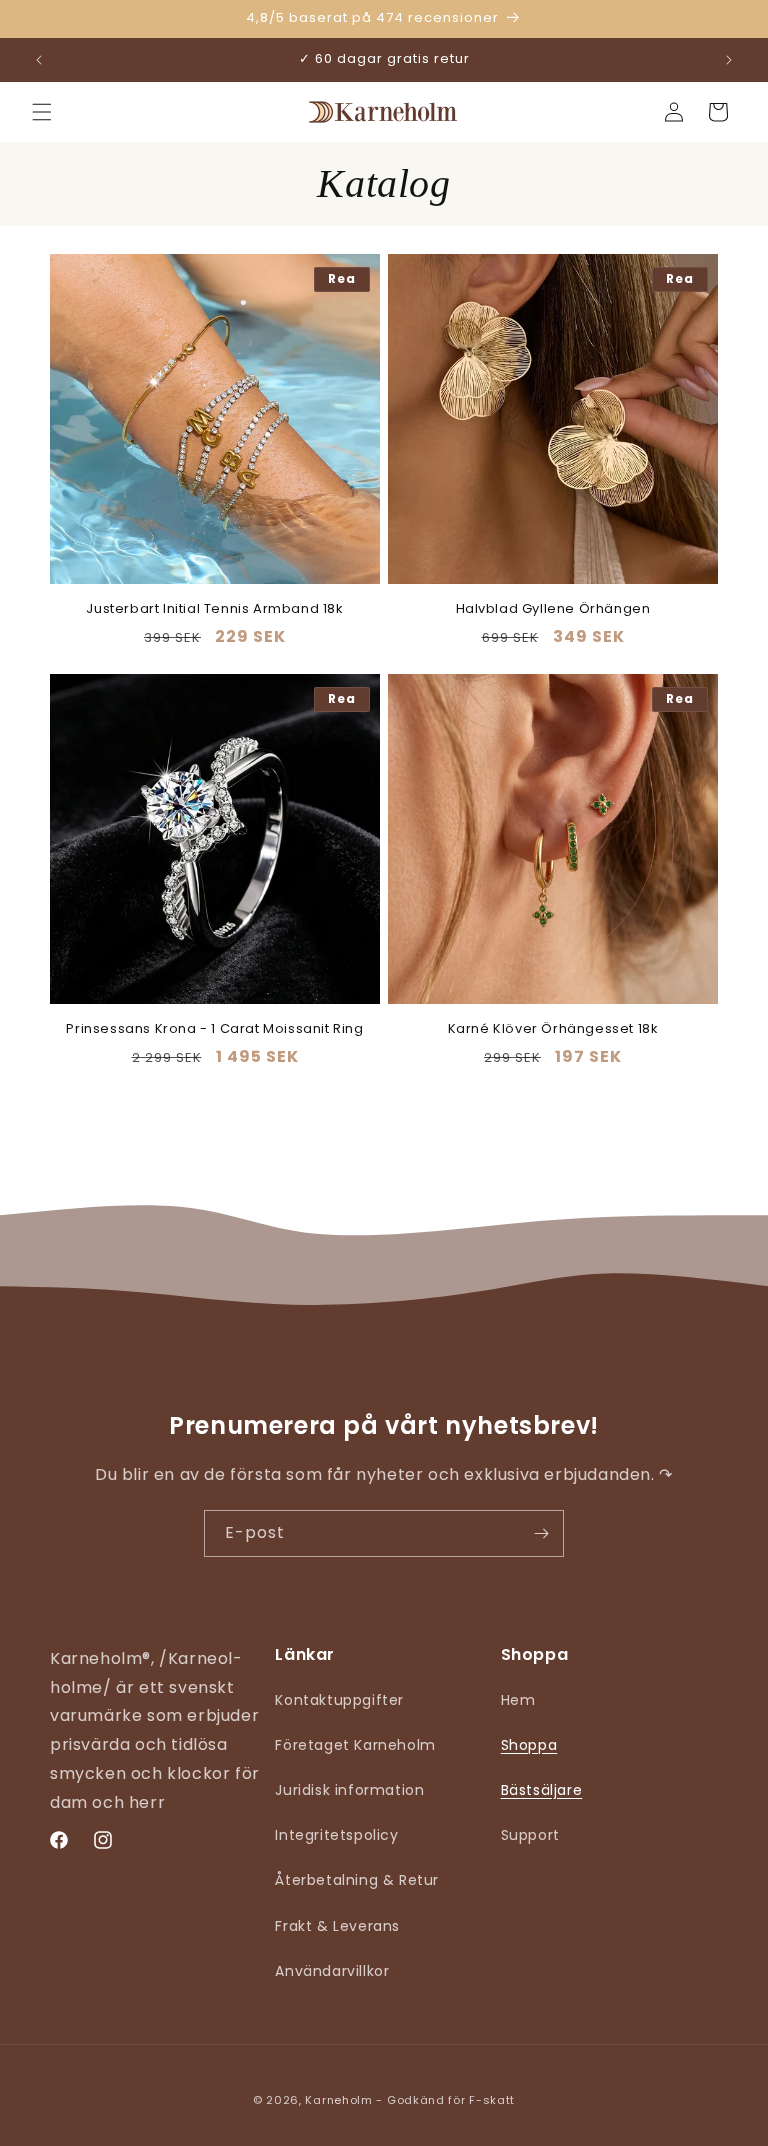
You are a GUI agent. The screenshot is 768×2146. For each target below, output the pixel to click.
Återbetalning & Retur (357, 1880)
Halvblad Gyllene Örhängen (553, 609)
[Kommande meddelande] (729, 60)
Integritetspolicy (336, 1835)
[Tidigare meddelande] (39, 60)
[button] (42, 112)
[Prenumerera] (541, 1533)
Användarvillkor (332, 1971)
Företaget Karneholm (355, 1745)
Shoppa (529, 1745)
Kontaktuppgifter (339, 1700)
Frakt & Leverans (337, 1926)
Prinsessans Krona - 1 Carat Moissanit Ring (214, 1029)
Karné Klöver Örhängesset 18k (553, 1029)
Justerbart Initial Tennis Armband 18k (214, 609)
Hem (518, 1700)
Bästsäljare (542, 1790)
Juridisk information (349, 1790)
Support (530, 1835)
